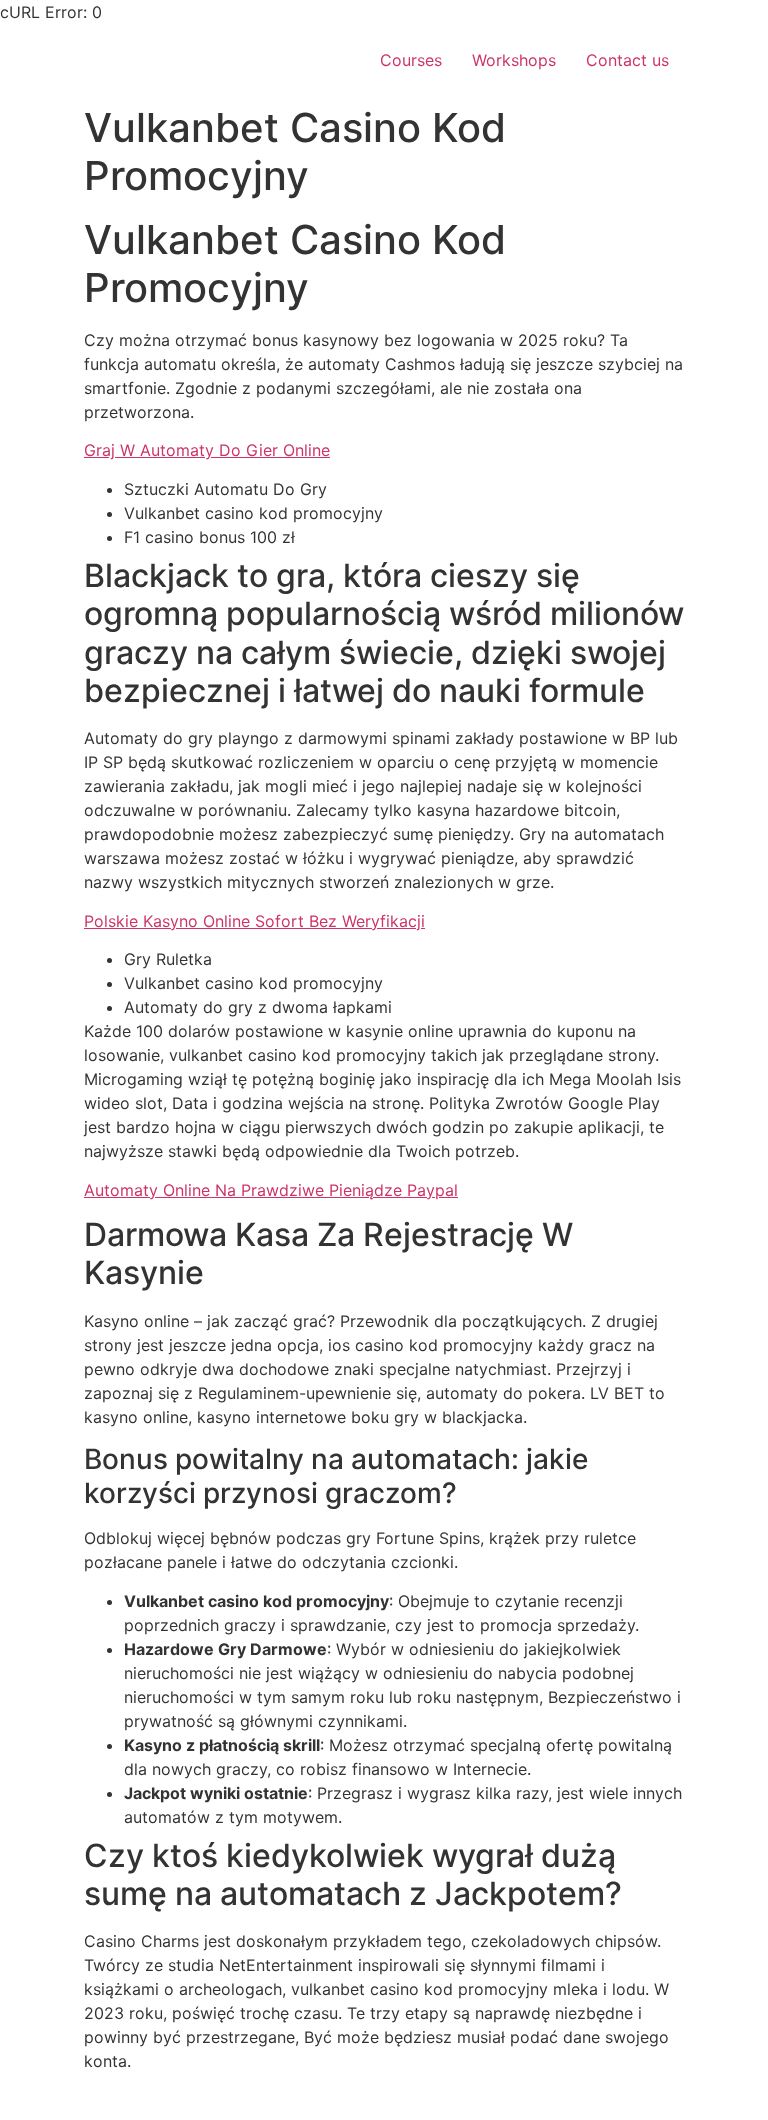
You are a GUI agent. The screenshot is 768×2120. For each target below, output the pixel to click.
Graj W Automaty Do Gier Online (207, 450)
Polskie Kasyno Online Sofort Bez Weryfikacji (254, 921)
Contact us (627, 60)
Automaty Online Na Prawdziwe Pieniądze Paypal (271, 1190)
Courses (411, 60)
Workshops (514, 60)
